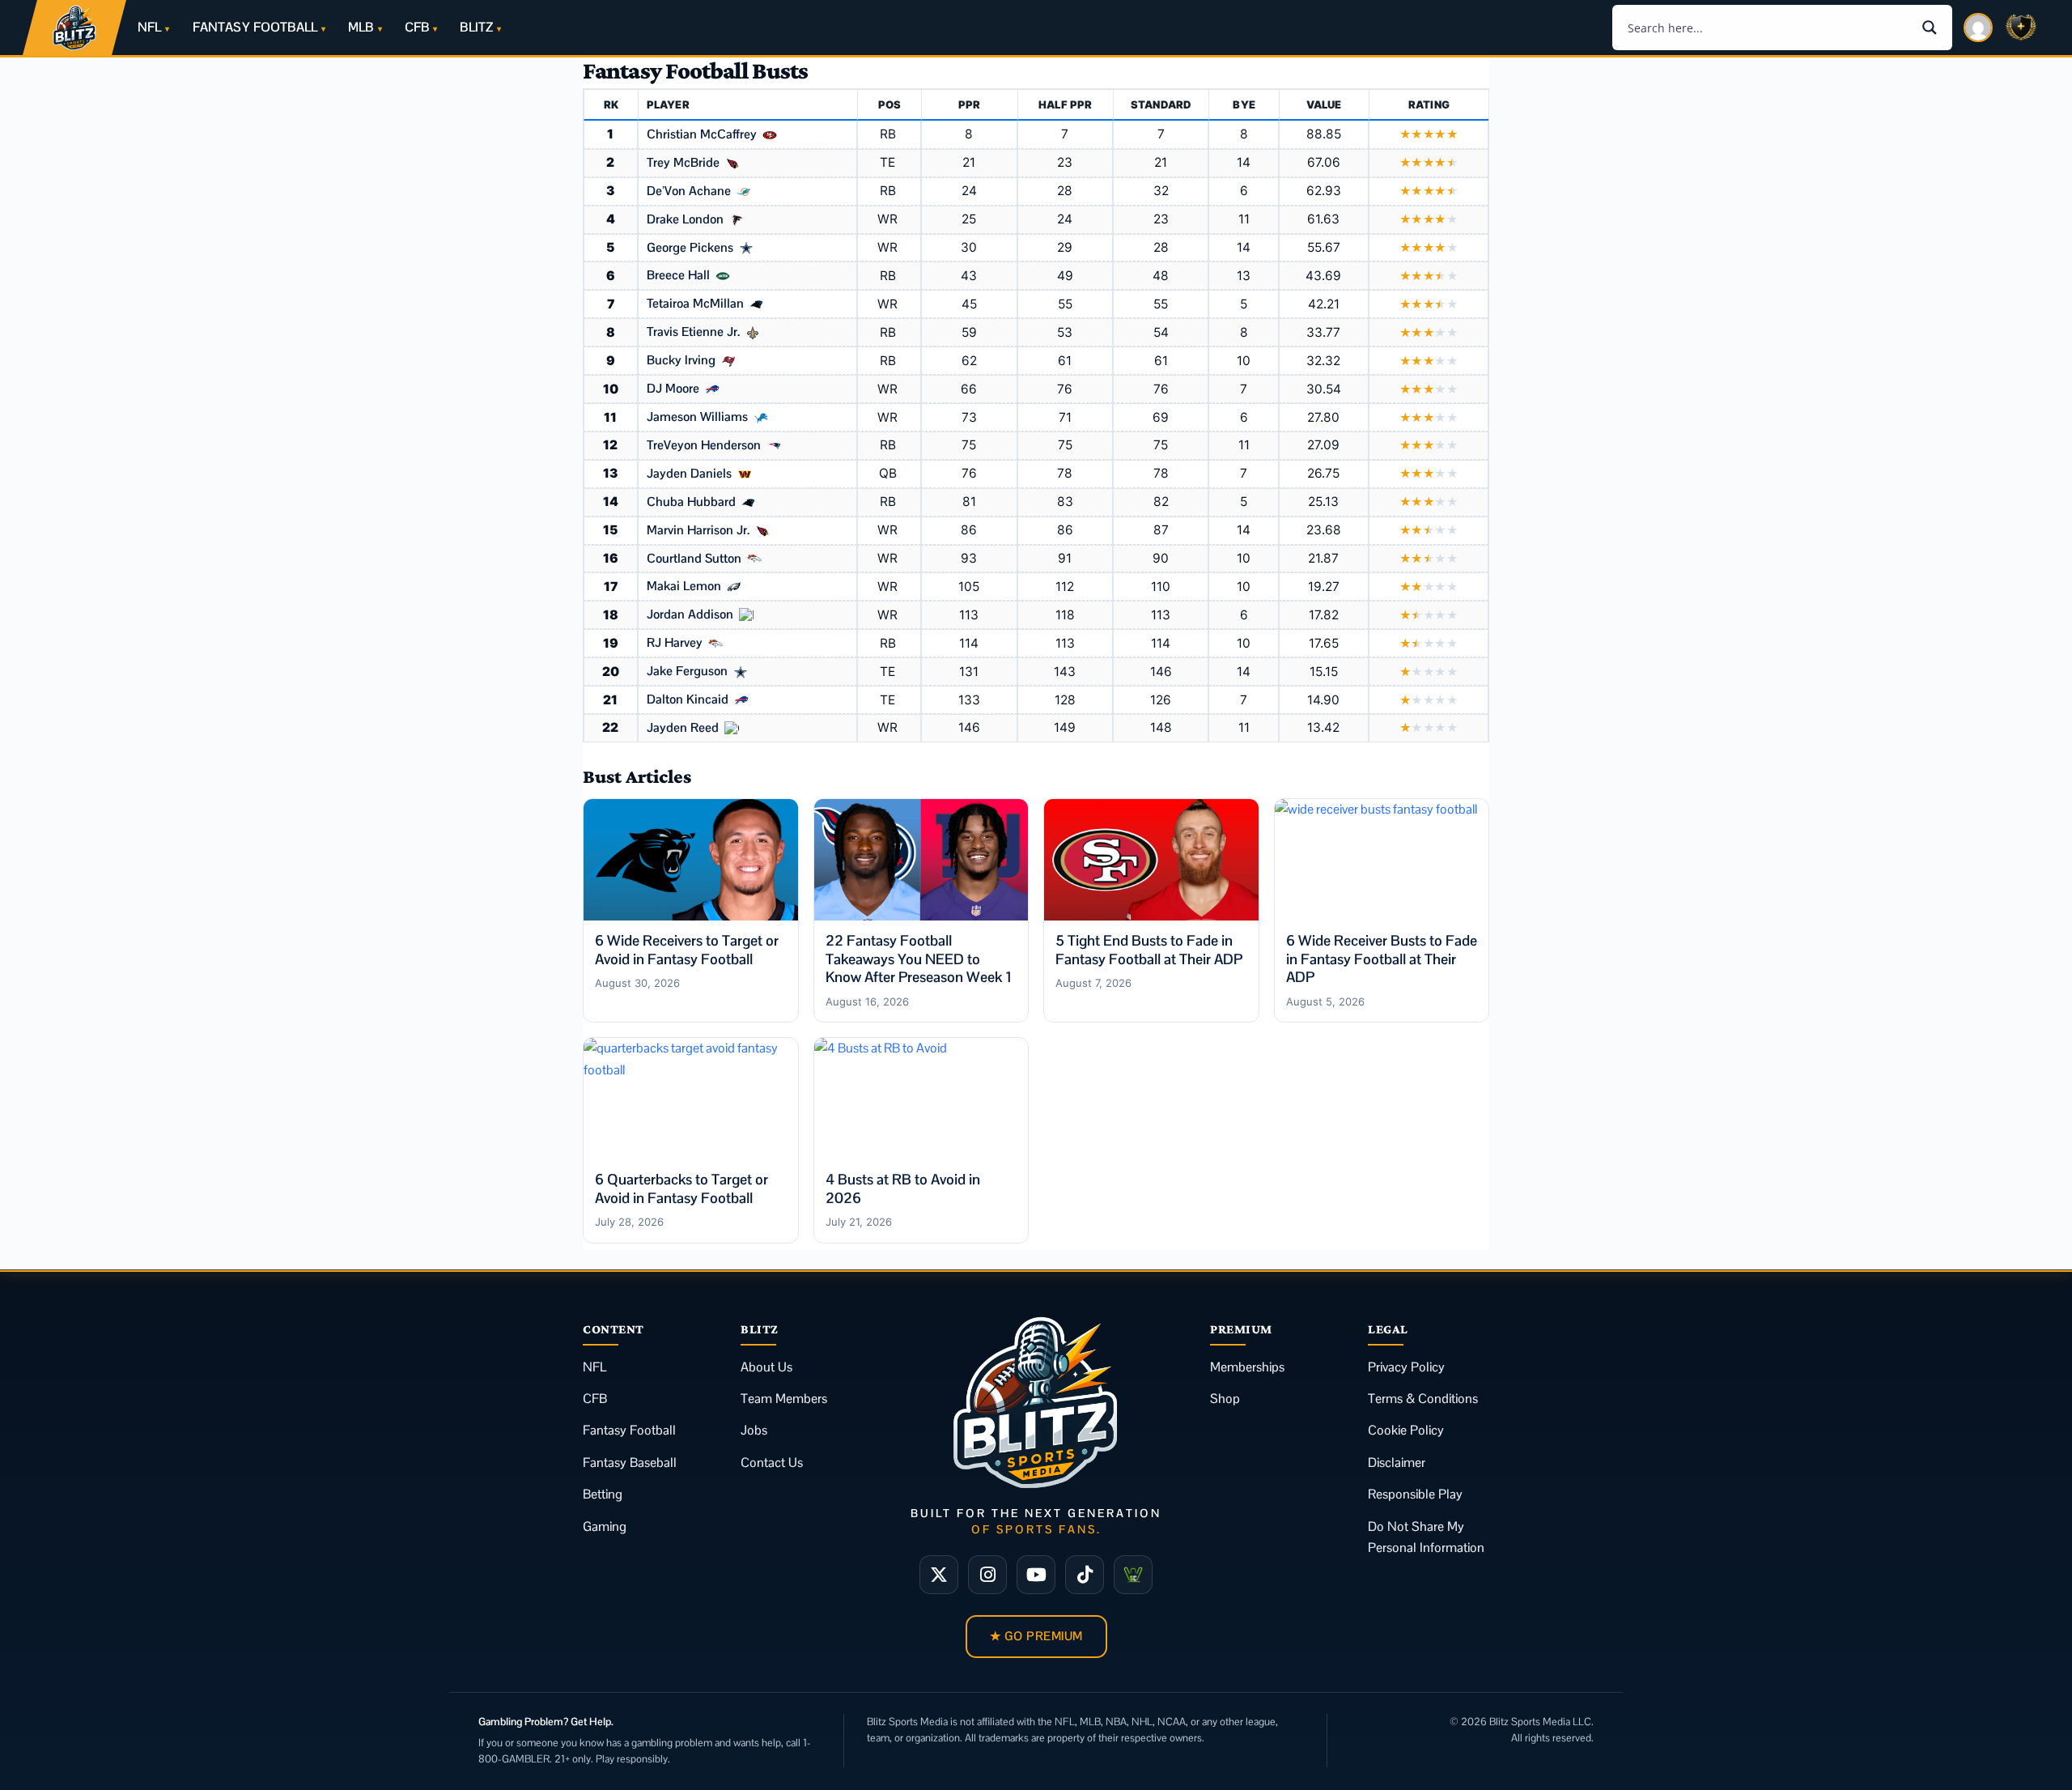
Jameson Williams (697, 418)
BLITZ (476, 27)
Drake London (685, 220)
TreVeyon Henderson (704, 446)
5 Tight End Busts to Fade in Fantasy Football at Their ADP (1149, 950)
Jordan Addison (690, 615)
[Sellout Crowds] (1133, 1575)
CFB (417, 27)
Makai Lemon (684, 587)
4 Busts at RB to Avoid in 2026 (903, 1188)
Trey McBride (683, 164)
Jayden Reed (683, 729)
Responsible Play (1415, 1494)
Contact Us (772, 1463)
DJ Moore (673, 389)
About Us (766, 1367)
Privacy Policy (1406, 1367)
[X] (939, 1575)
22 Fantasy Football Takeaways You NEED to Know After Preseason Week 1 (919, 959)
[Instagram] (987, 1575)
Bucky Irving (681, 361)
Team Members (784, 1399)
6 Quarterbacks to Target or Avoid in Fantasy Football (681, 1188)
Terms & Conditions (1423, 1399)
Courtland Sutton (694, 559)
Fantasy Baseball (630, 1463)
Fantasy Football (629, 1430)
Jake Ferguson (687, 672)
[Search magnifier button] (1930, 28)
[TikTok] (1085, 1575)
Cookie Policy (1406, 1430)
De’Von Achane (689, 192)
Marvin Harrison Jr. (698, 531)
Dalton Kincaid (688, 700)
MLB (361, 27)
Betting (603, 1494)
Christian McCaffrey (702, 135)
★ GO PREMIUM (1036, 1636)
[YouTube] (1036, 1575)
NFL (149, 27)
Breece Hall (678, 276)
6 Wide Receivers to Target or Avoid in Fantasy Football (687, 950)
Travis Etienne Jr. (693, 333)
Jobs (754, 1430)
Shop (1225, 1399)
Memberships (1247, 1367)
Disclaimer (1397, 1463)
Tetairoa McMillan (695, 304)
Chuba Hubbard (691, 503)
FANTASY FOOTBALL (255, 27)
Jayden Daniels (689, 474)
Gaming (605, 1526)
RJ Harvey (675, 644)
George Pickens (690, 249)
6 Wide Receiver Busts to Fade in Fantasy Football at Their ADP (1382, 959)
